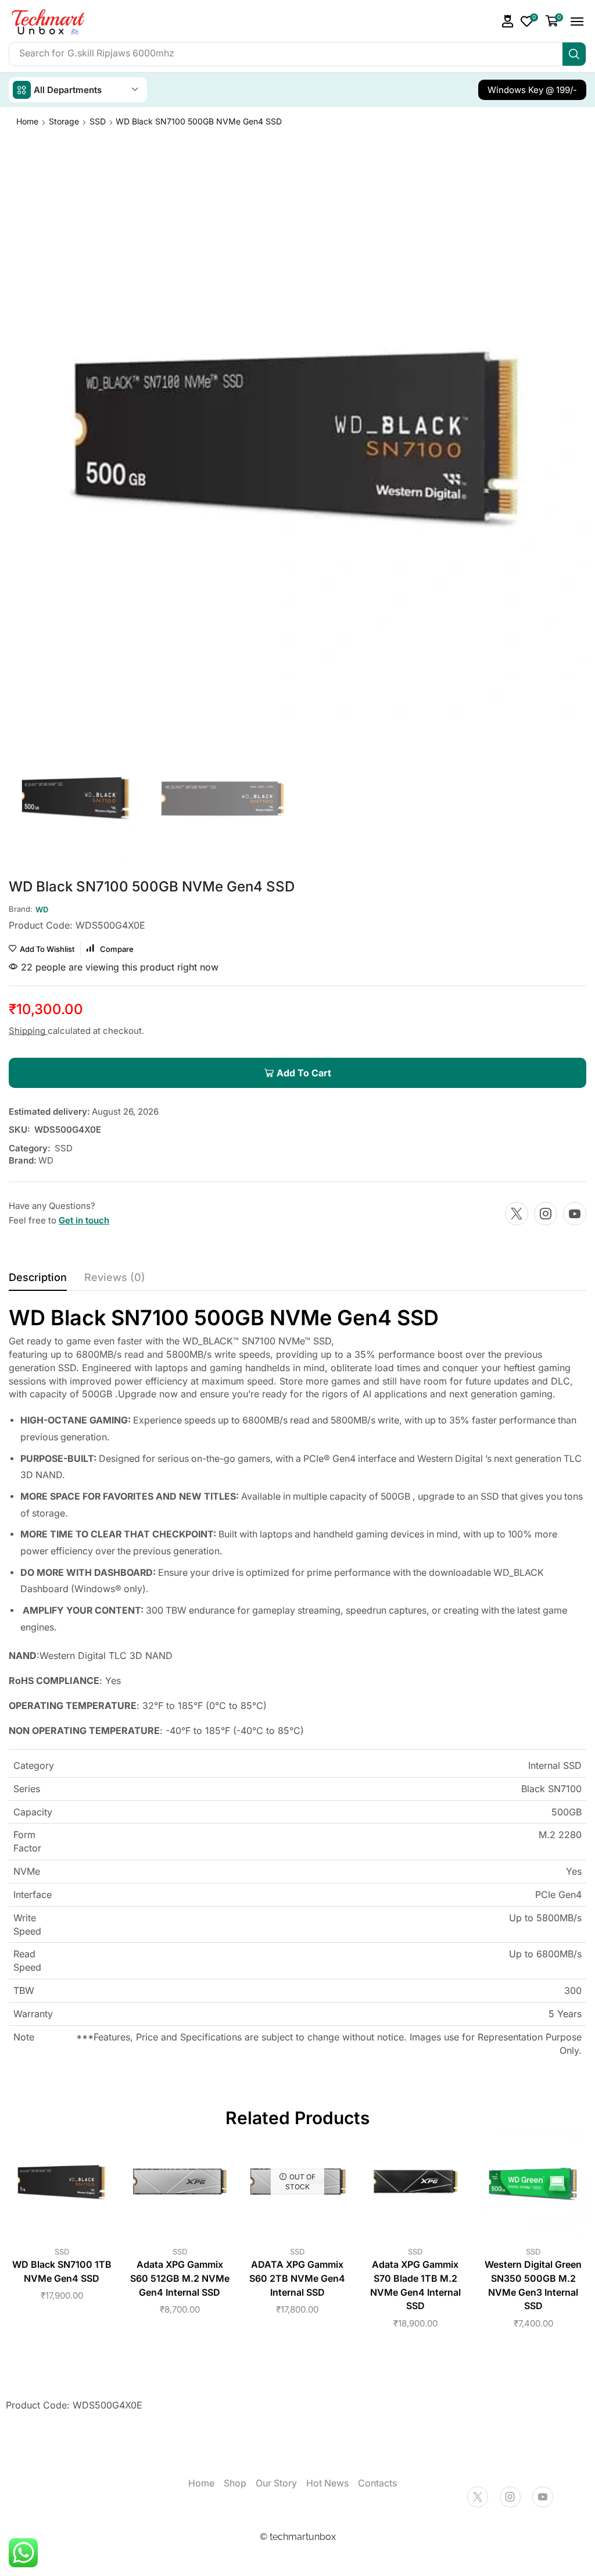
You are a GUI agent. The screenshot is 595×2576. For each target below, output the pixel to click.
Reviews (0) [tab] (115, 1277)
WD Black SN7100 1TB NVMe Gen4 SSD (62, 2272)
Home (27, 121)
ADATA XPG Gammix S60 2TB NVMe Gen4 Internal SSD (297, 2279)
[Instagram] (546, 1214)
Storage (64, 121)
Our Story (276, 2483)
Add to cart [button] (62, 2186)
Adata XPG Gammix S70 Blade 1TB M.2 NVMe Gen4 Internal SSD (415, 2286)
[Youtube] (575, 1214)
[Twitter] (517, 1214)
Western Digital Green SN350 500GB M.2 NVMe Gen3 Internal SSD (533, 2286)
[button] (508, 21)
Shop (235, 2483)
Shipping (28, 1031)
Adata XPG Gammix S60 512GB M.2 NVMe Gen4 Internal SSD (180, 2279)
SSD (98, 121)
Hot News (327, 2483)
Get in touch (84, 1220)
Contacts (377, 2483)
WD (46, 1160)
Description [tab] (38, 1277)
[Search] (574, 54)
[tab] (38, 1280)
